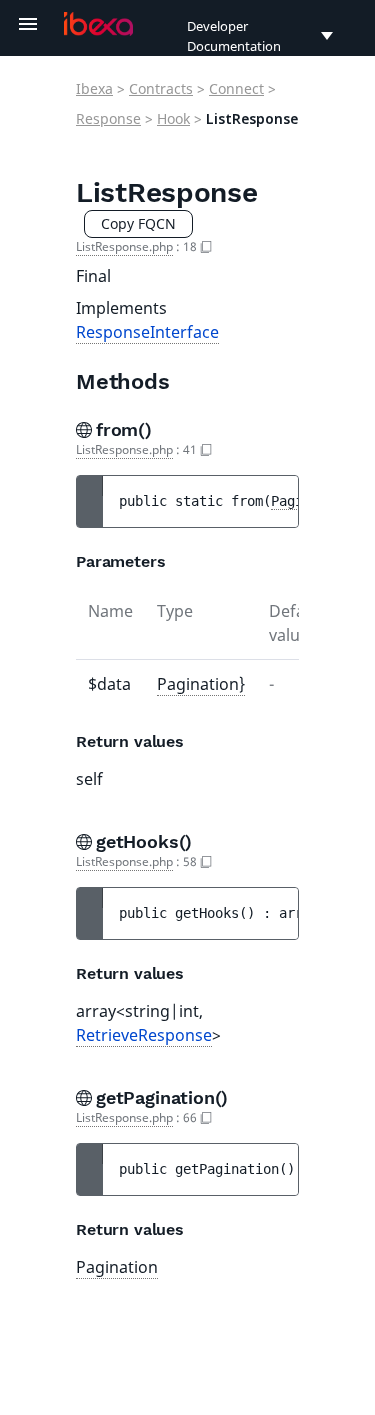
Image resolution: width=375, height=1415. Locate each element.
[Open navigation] (28, 24)
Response (108, 118)
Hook (173, 118)
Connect (236, 88)
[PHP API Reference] (98, 24)
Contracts (161, 88)
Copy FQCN (138, 223)
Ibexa (94, 88)
